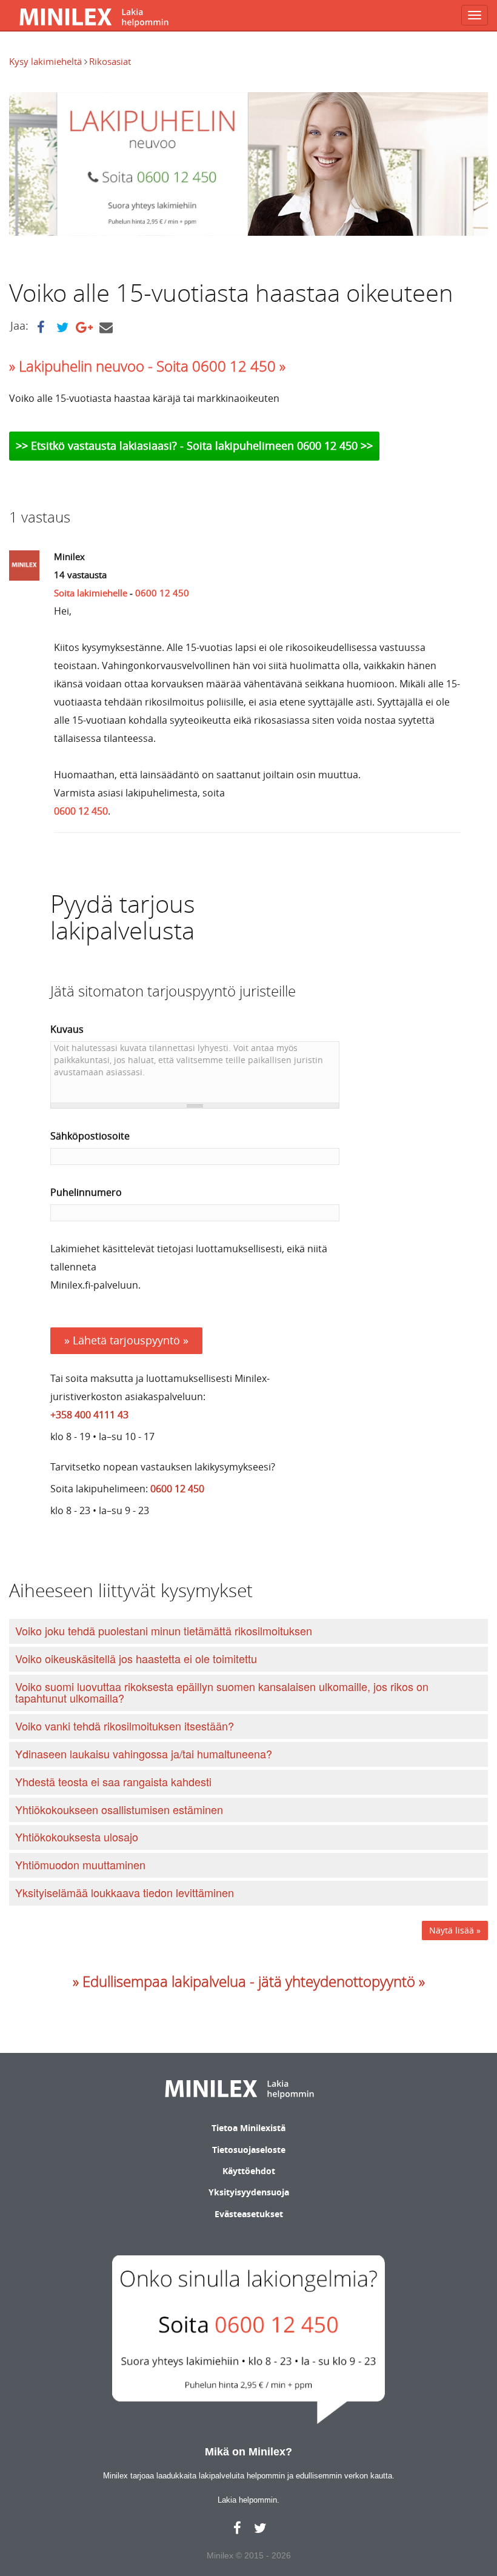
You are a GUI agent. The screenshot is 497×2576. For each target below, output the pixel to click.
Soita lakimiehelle (91, 593)
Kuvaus (67, 1029)
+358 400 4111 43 (89, 1415)
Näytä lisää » (455, 1930)
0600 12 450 (162, 593)
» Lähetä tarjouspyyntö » (126, 1340)
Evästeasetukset (249, 2214)
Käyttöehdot (249, 2171)
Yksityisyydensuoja (249, 2192)
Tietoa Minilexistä (248, 2128)
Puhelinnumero (86, 1192)
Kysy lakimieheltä (47, 61)
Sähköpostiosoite (90, 1136)
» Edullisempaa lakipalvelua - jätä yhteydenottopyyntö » (249, 1981)
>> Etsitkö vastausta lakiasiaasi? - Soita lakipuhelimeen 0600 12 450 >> (194, 445)
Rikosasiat (110, 61)
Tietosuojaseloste (249, 2150)
